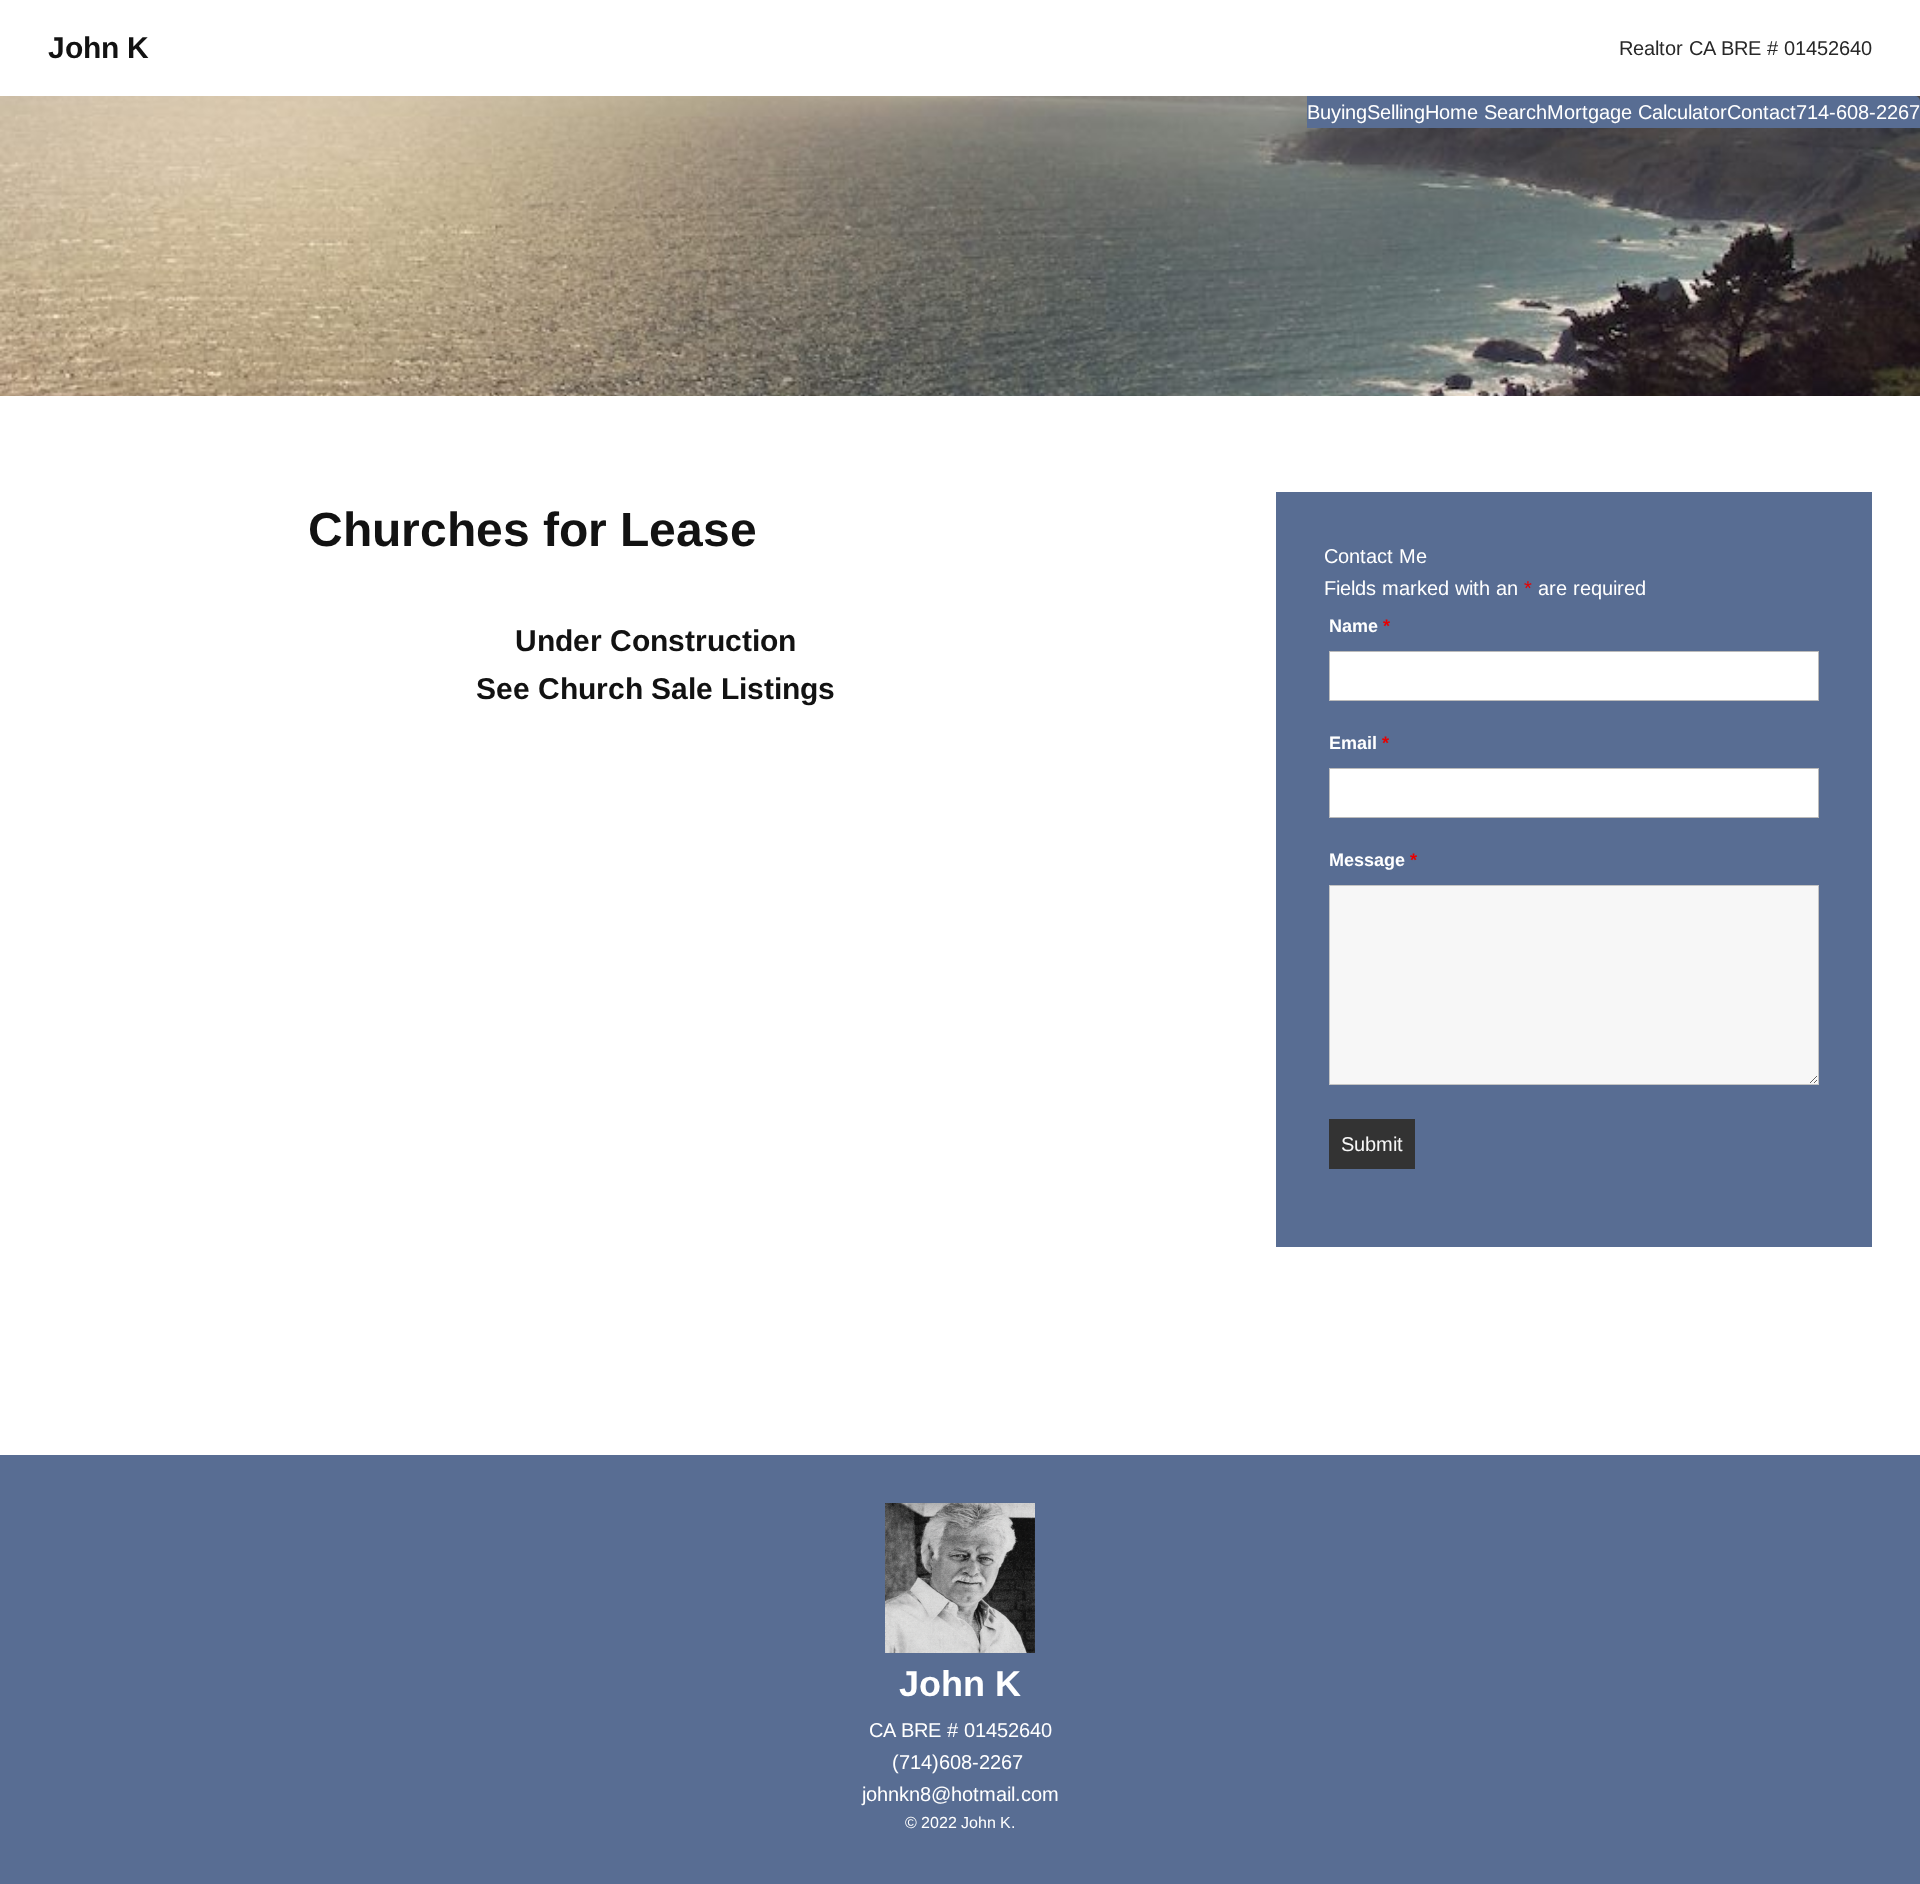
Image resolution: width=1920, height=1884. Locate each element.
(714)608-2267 (957, 1762)
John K (98, 47)
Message (1373, 860)
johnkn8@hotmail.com (960, 1794)
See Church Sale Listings (655, 688)
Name (1359, 626)
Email (1359, 743)
